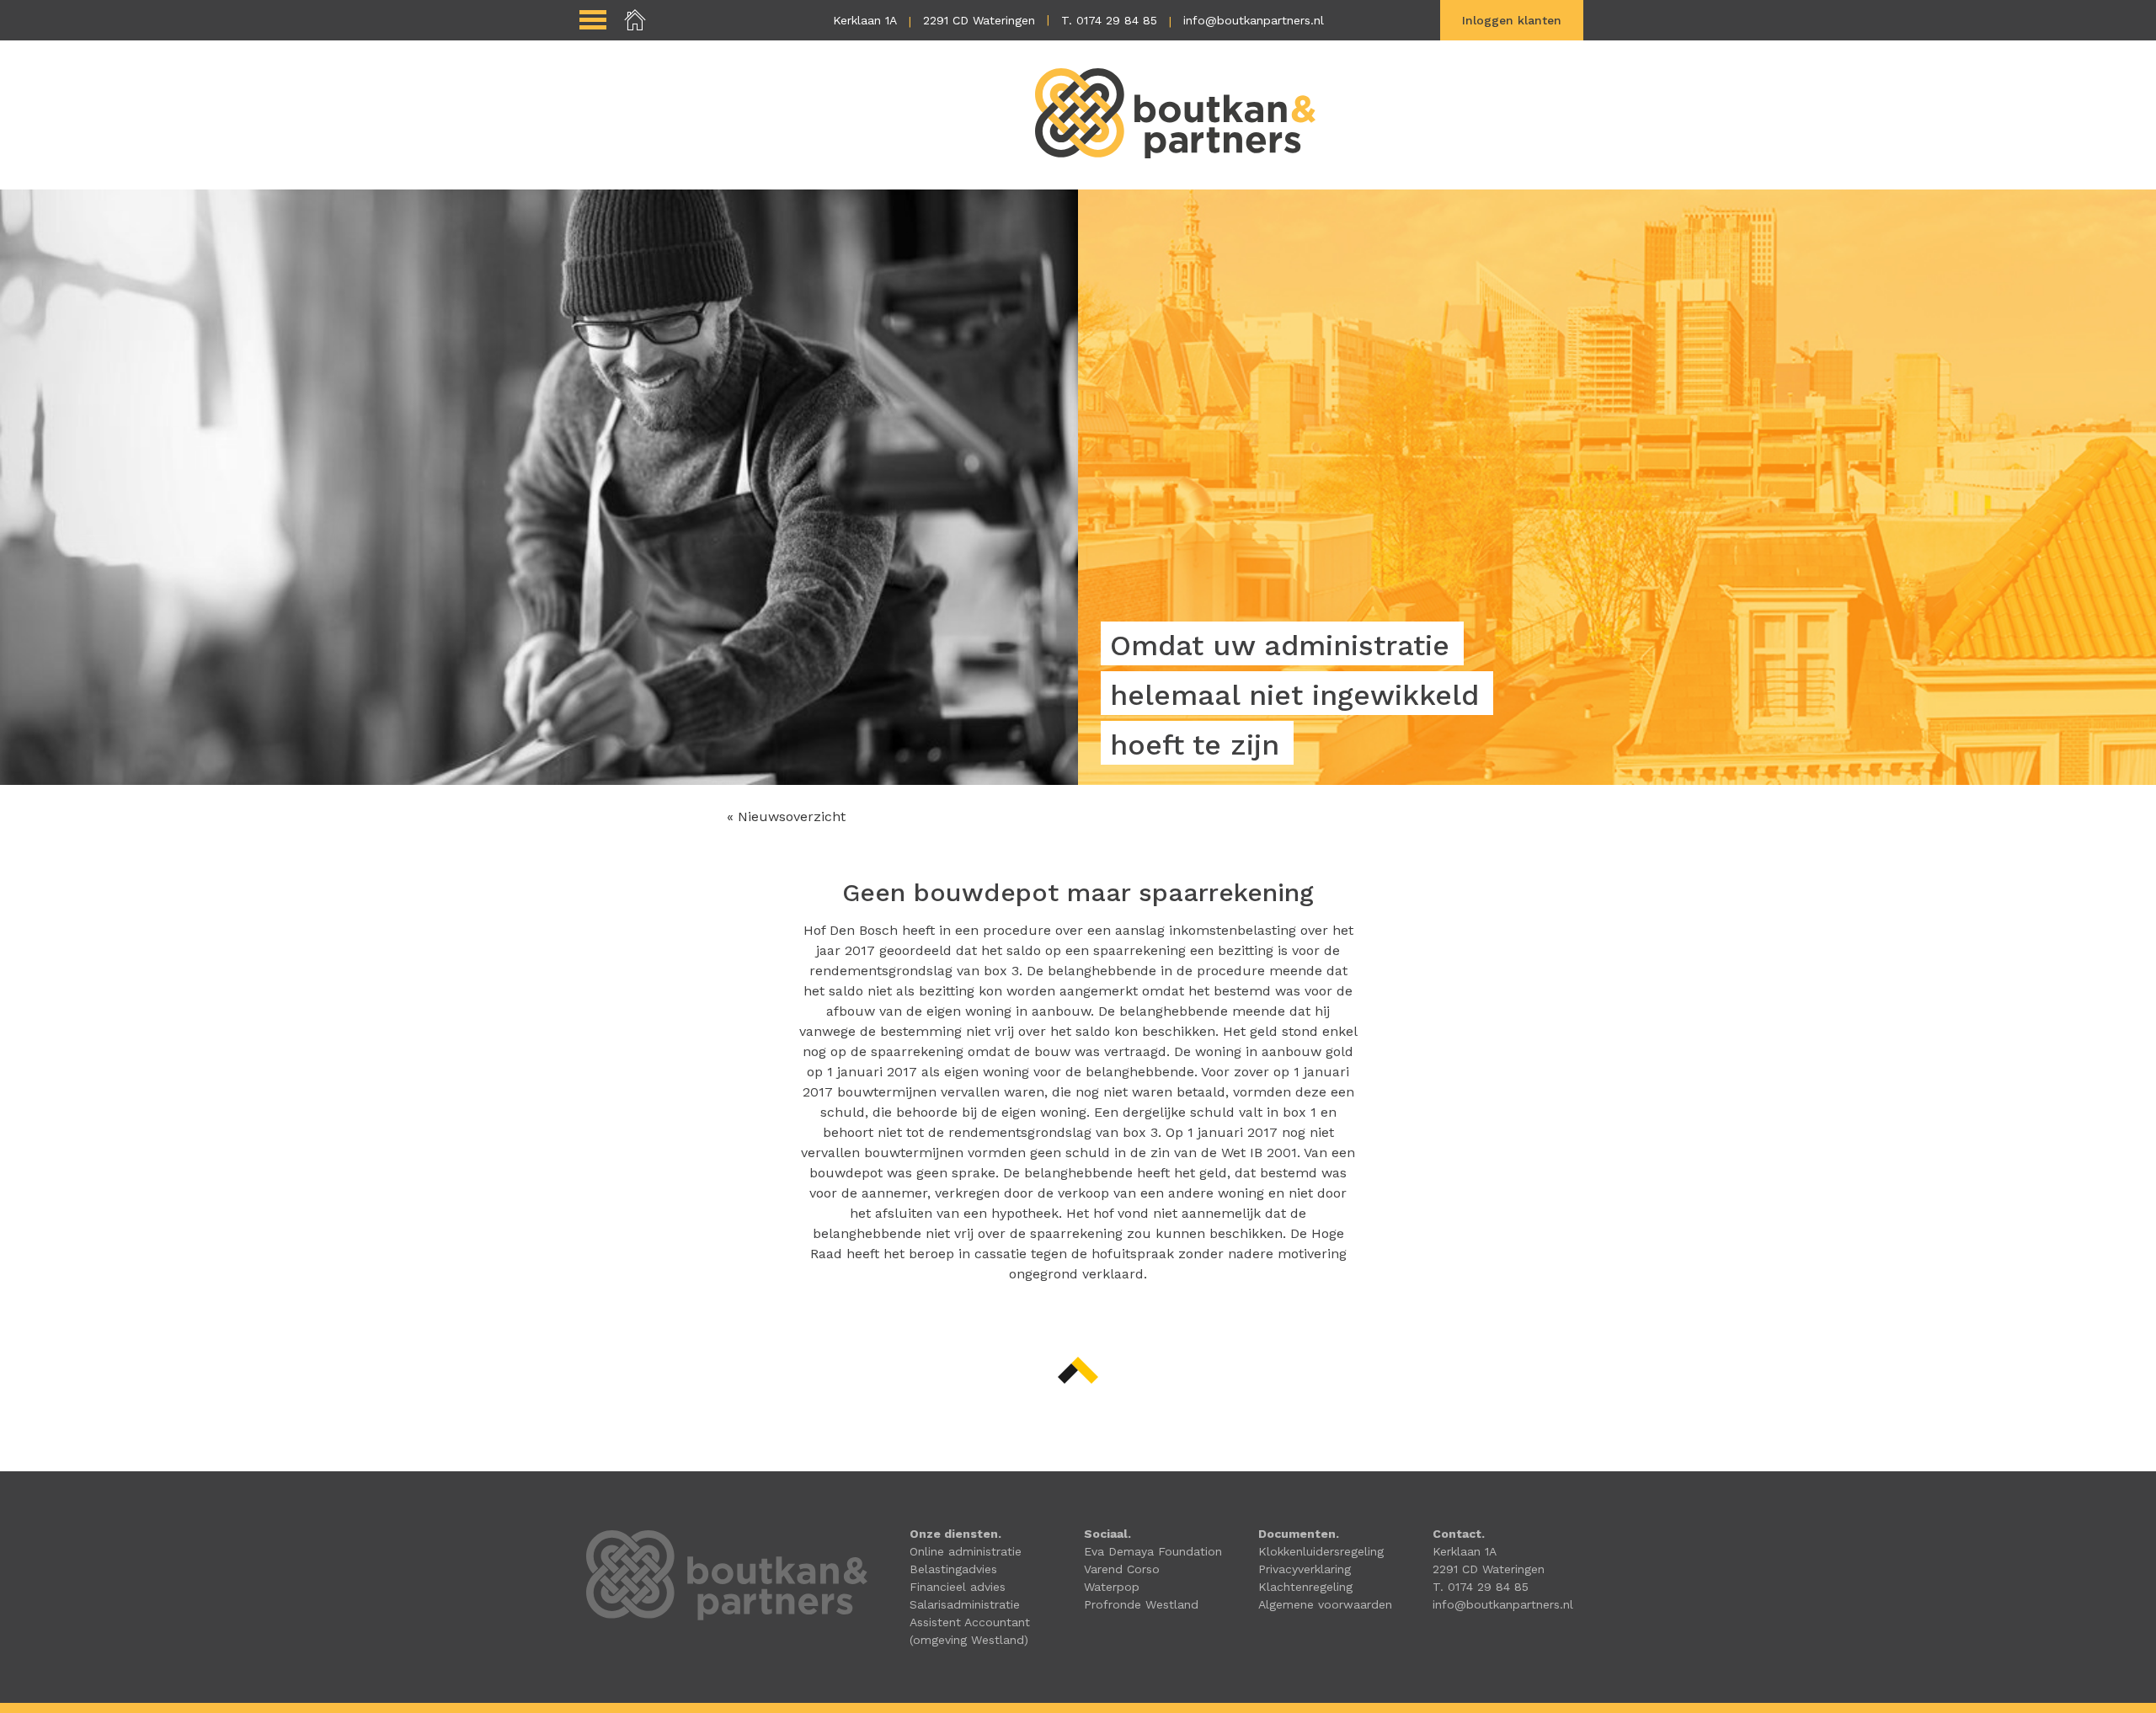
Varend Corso (1122, 1569)
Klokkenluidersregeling (1321, 1551)
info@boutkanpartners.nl (1254, 20)
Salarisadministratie (965, 1604)
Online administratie (966, 1551)
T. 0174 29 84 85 (1109, 20)
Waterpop (1112, 1587)
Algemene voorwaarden (1325, 1604)
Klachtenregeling (1305, 1587)
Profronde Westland (1141, 1604)
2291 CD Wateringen (979, 20)
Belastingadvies (953, 1569)
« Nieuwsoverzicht (786, 816)
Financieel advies (958, 1587)
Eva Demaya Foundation (1153, 1551)
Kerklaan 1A (865, 20)
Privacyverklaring (1305, 1569)
